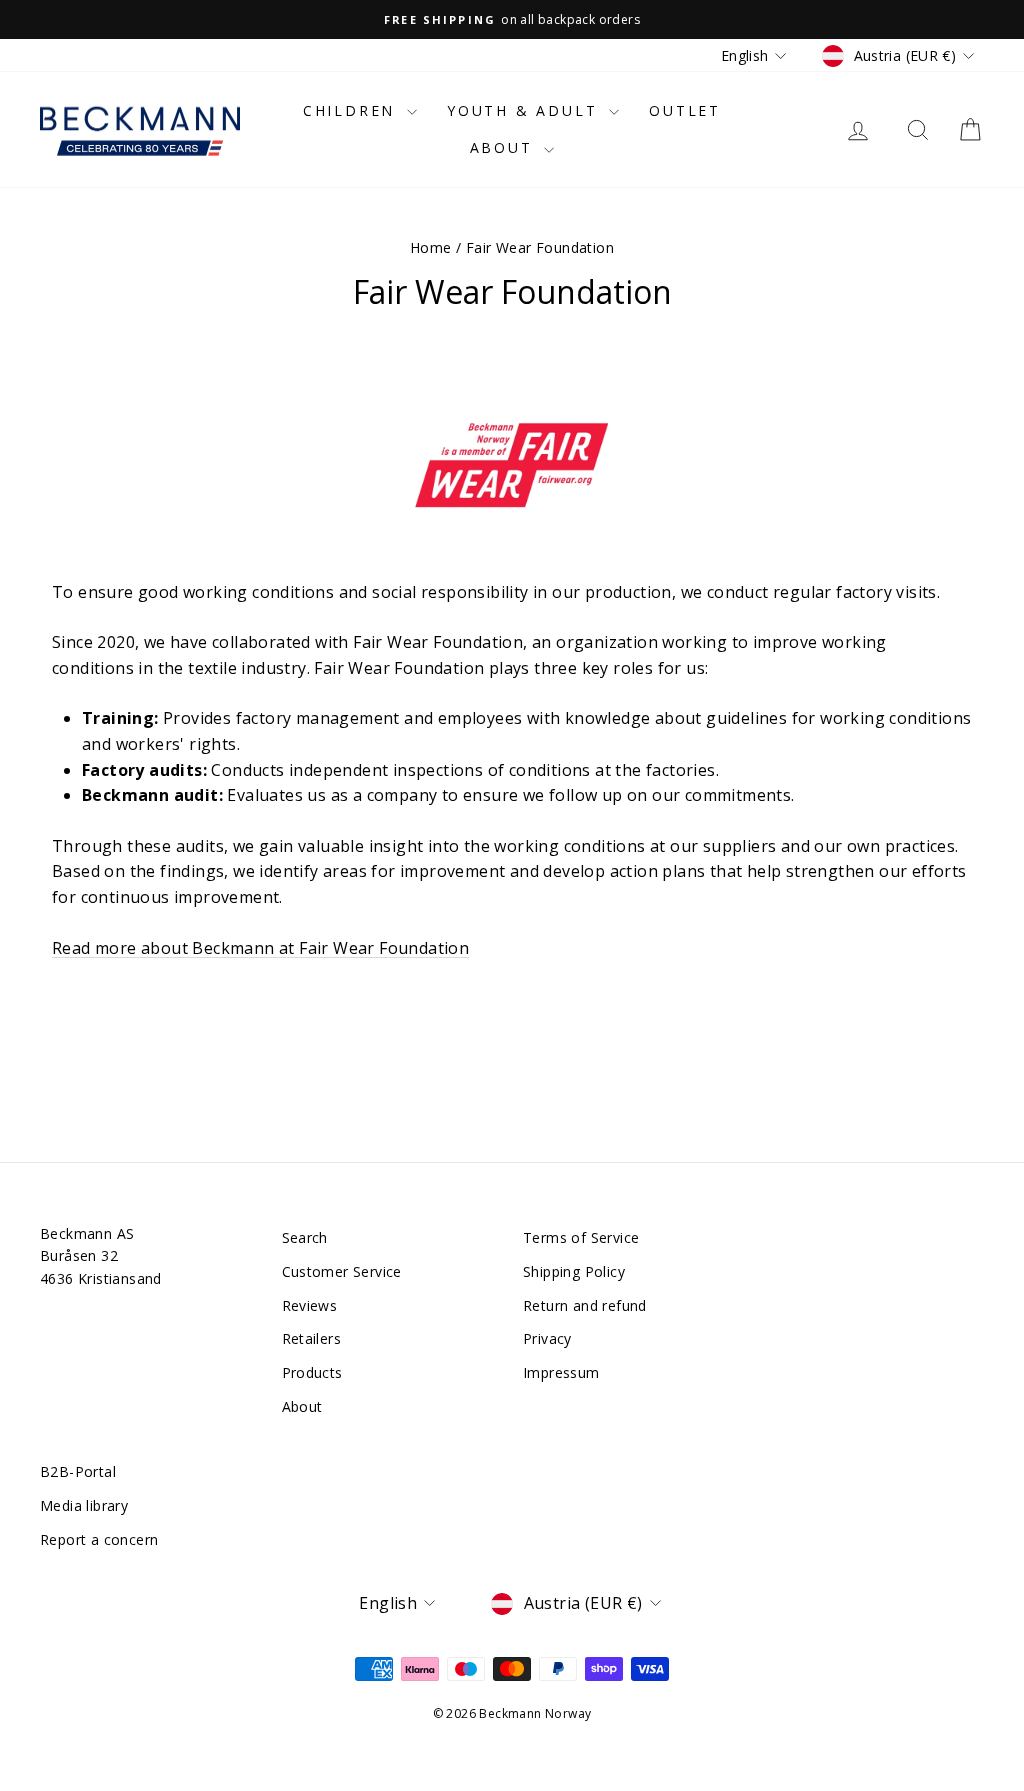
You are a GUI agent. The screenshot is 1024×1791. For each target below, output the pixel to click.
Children (352, 110)
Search (305, 1237)
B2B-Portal (78, 1471)
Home (431, 247)
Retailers (312, 1338)
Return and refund (585, 1305)
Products (312, 1372)
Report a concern (99, 1539)
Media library (84, 1505)
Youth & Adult (525, 110)
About (505, 147)
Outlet (685, 110)
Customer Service (342, 1271)
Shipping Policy (574, 1271)
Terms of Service (581, 1237)
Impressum (561, 1372)
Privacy (547, 1338)
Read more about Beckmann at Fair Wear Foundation (260, 948)
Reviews (310, 1305)
